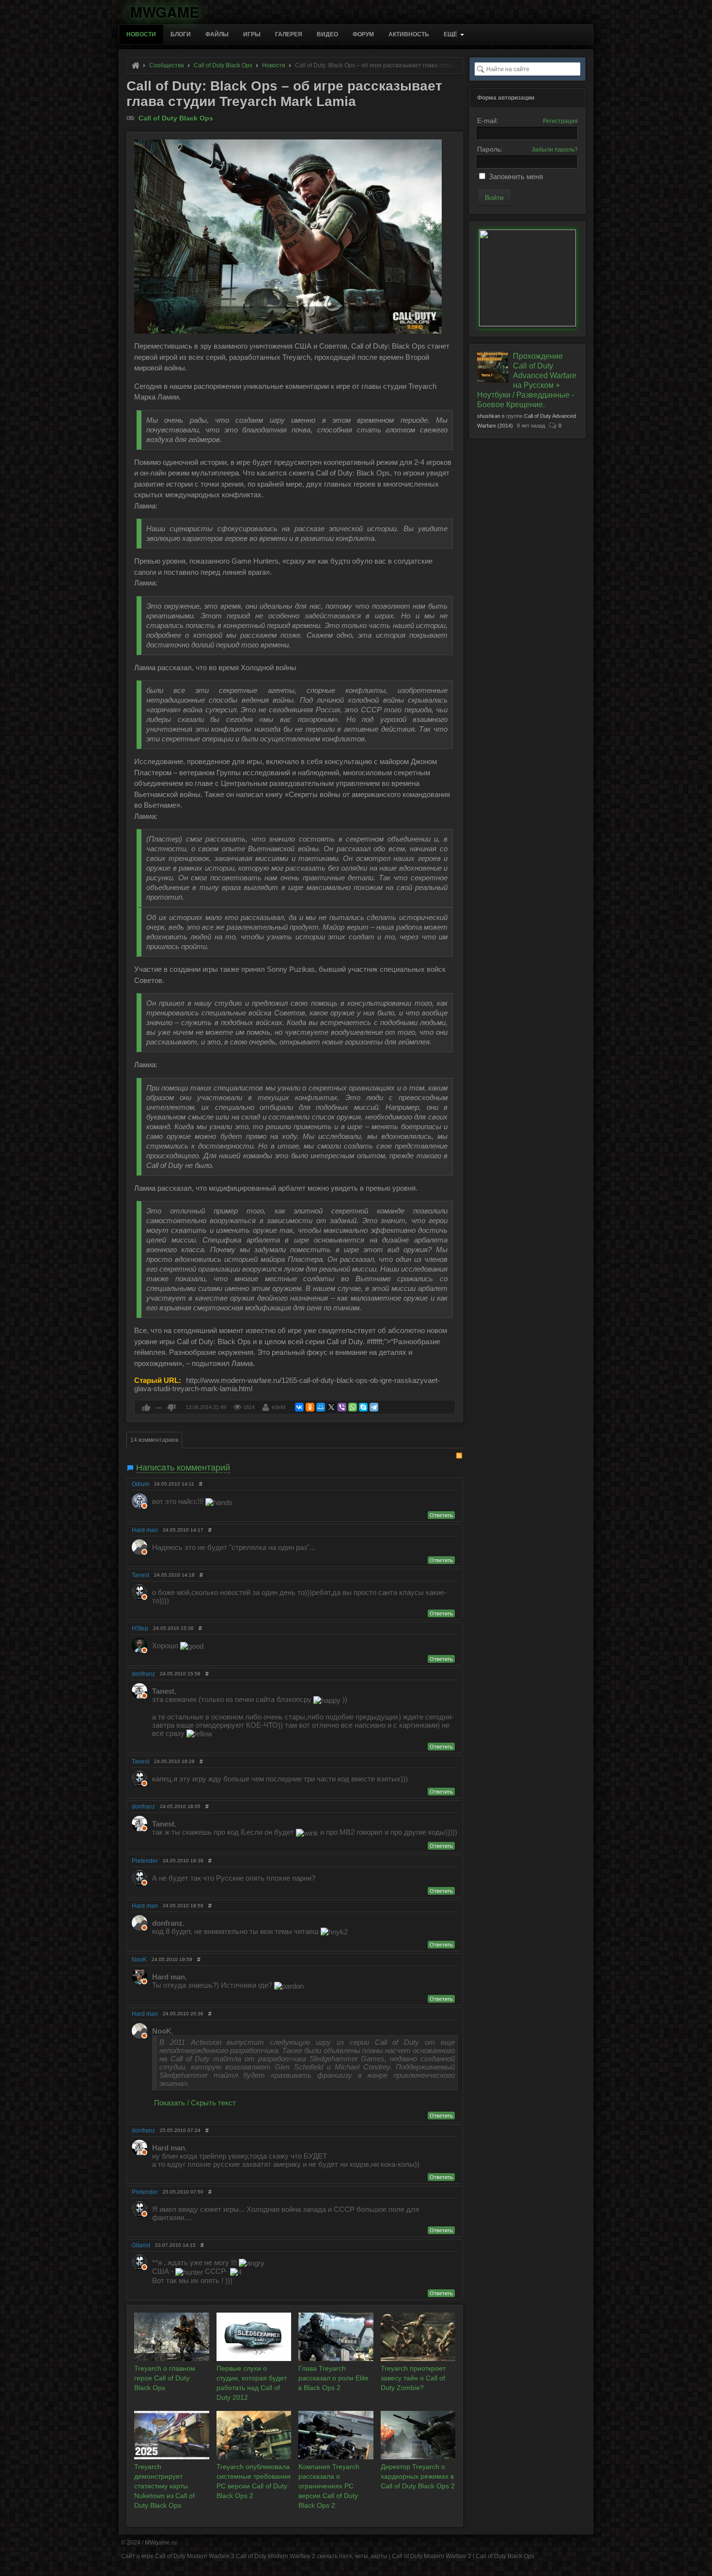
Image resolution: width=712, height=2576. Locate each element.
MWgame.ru (161, 2543)
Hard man (145, 1530)
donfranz (143, 1674)
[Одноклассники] (310, 1407)
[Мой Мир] (321, 1407)
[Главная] (136, 65)
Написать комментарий (183, 1468)
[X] (331, 1407)
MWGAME (165, 10)
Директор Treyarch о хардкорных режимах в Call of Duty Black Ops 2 (418, 2476)
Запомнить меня (516, 176)
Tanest (140, 1575)
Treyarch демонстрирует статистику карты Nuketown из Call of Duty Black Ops (164, 2486)
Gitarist (141, 2245)
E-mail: (488, 121)
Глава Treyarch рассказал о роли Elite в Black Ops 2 (333, 2378)
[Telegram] (374, 1407)
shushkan (489, 416)
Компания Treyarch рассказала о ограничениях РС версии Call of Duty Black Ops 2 (329, 2486)
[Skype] (363, 1407)
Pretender (145, 1861)
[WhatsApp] (353, 1407)
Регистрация (560, 121)
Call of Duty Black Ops (176, 118)
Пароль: (490, 149)
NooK (139, 1960)
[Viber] (342, 1407)
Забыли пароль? (555, 150)
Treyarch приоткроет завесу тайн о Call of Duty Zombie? (413, 2378)
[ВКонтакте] (299, 1407)
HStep (140, 1628)
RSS (459, 1456)
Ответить (441, 1515)
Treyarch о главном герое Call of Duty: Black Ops (165, 2378)
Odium (140, 1484)
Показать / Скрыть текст (195, 2103)
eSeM (279, 1407)
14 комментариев (154, 1440)
